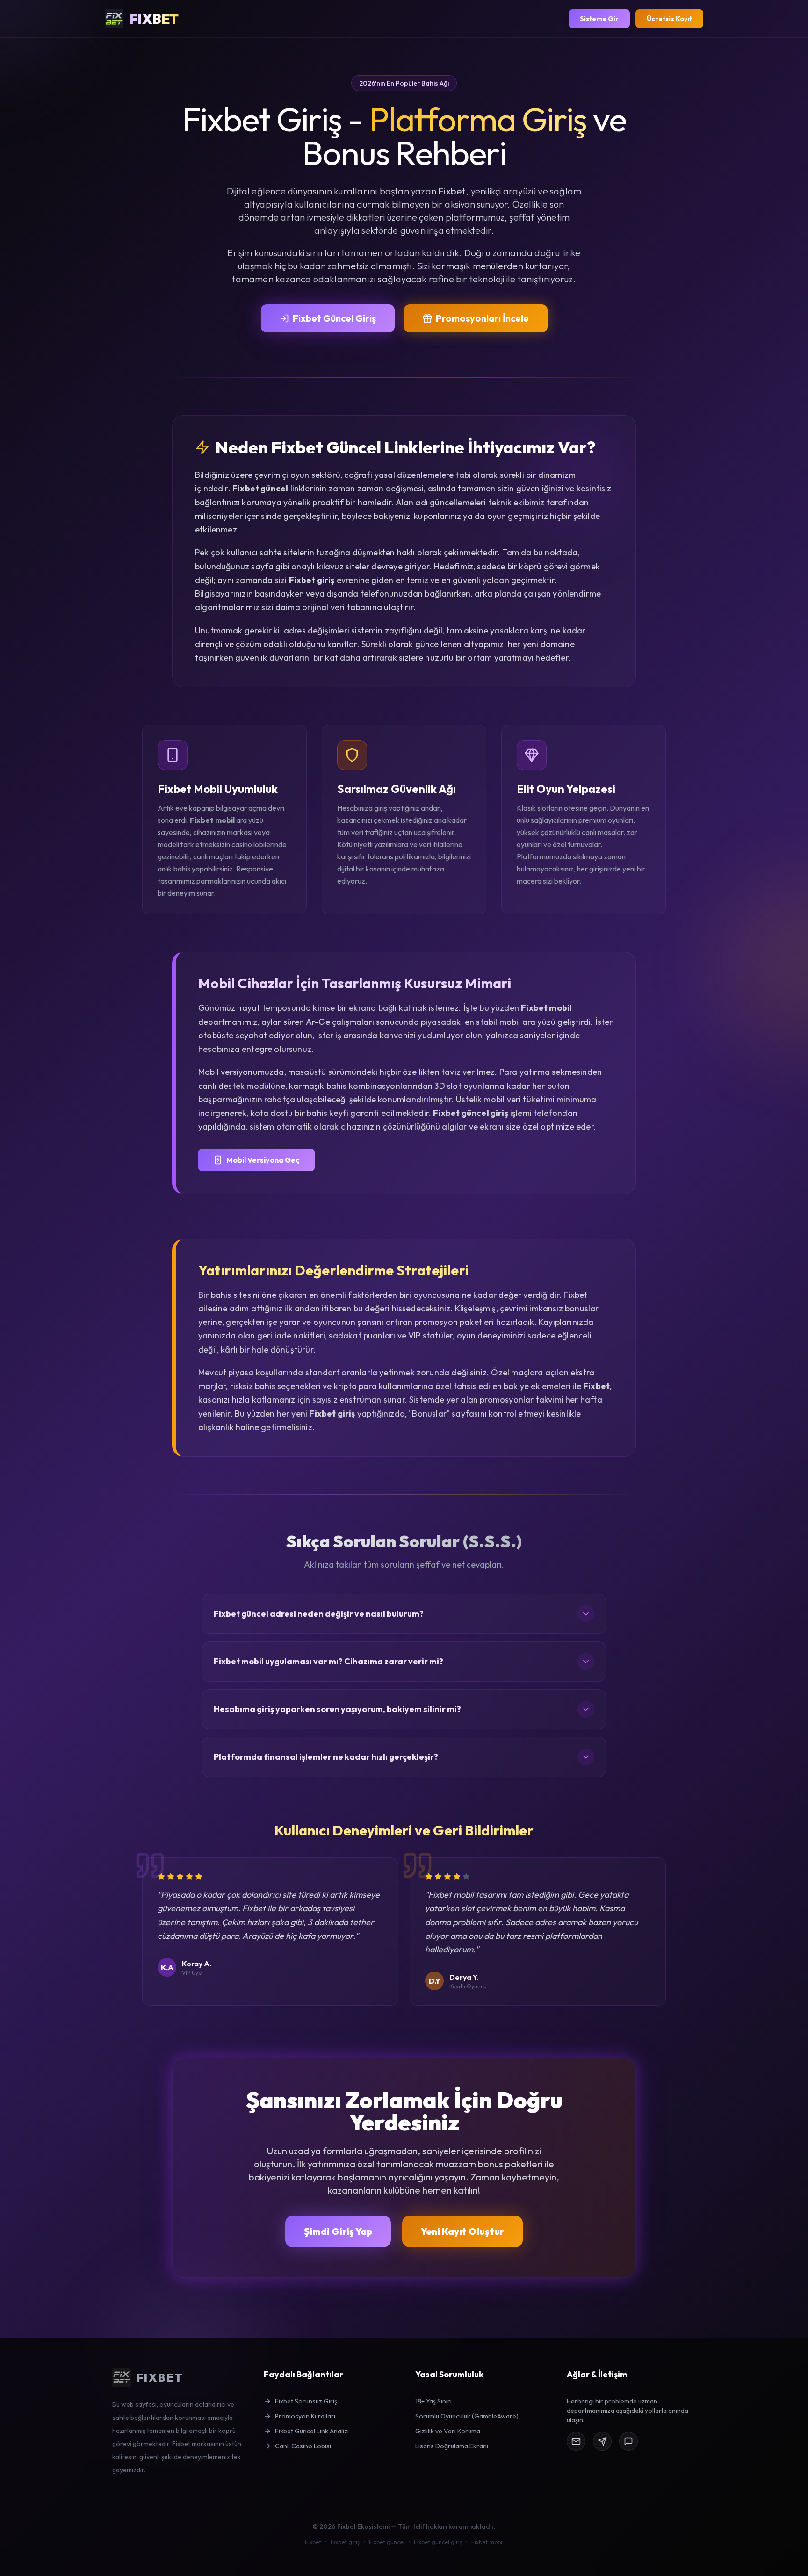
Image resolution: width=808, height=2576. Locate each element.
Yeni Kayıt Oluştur (462, 2231)
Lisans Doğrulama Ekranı (452, 2446)
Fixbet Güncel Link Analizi (312, 2431)
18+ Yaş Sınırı (433, 2401)
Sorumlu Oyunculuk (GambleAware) (467, 2416)
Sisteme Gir (599, 19)
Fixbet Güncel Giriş (334, 318)
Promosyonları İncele (482, 318)
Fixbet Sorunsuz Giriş (306, 2401)
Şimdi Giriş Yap (338, 2231)
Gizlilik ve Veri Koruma (448, 2431)
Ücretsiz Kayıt (669, 19)
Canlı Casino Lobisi (303, 2446)
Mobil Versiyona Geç (263, 1160)
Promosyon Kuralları (305, 2416)
